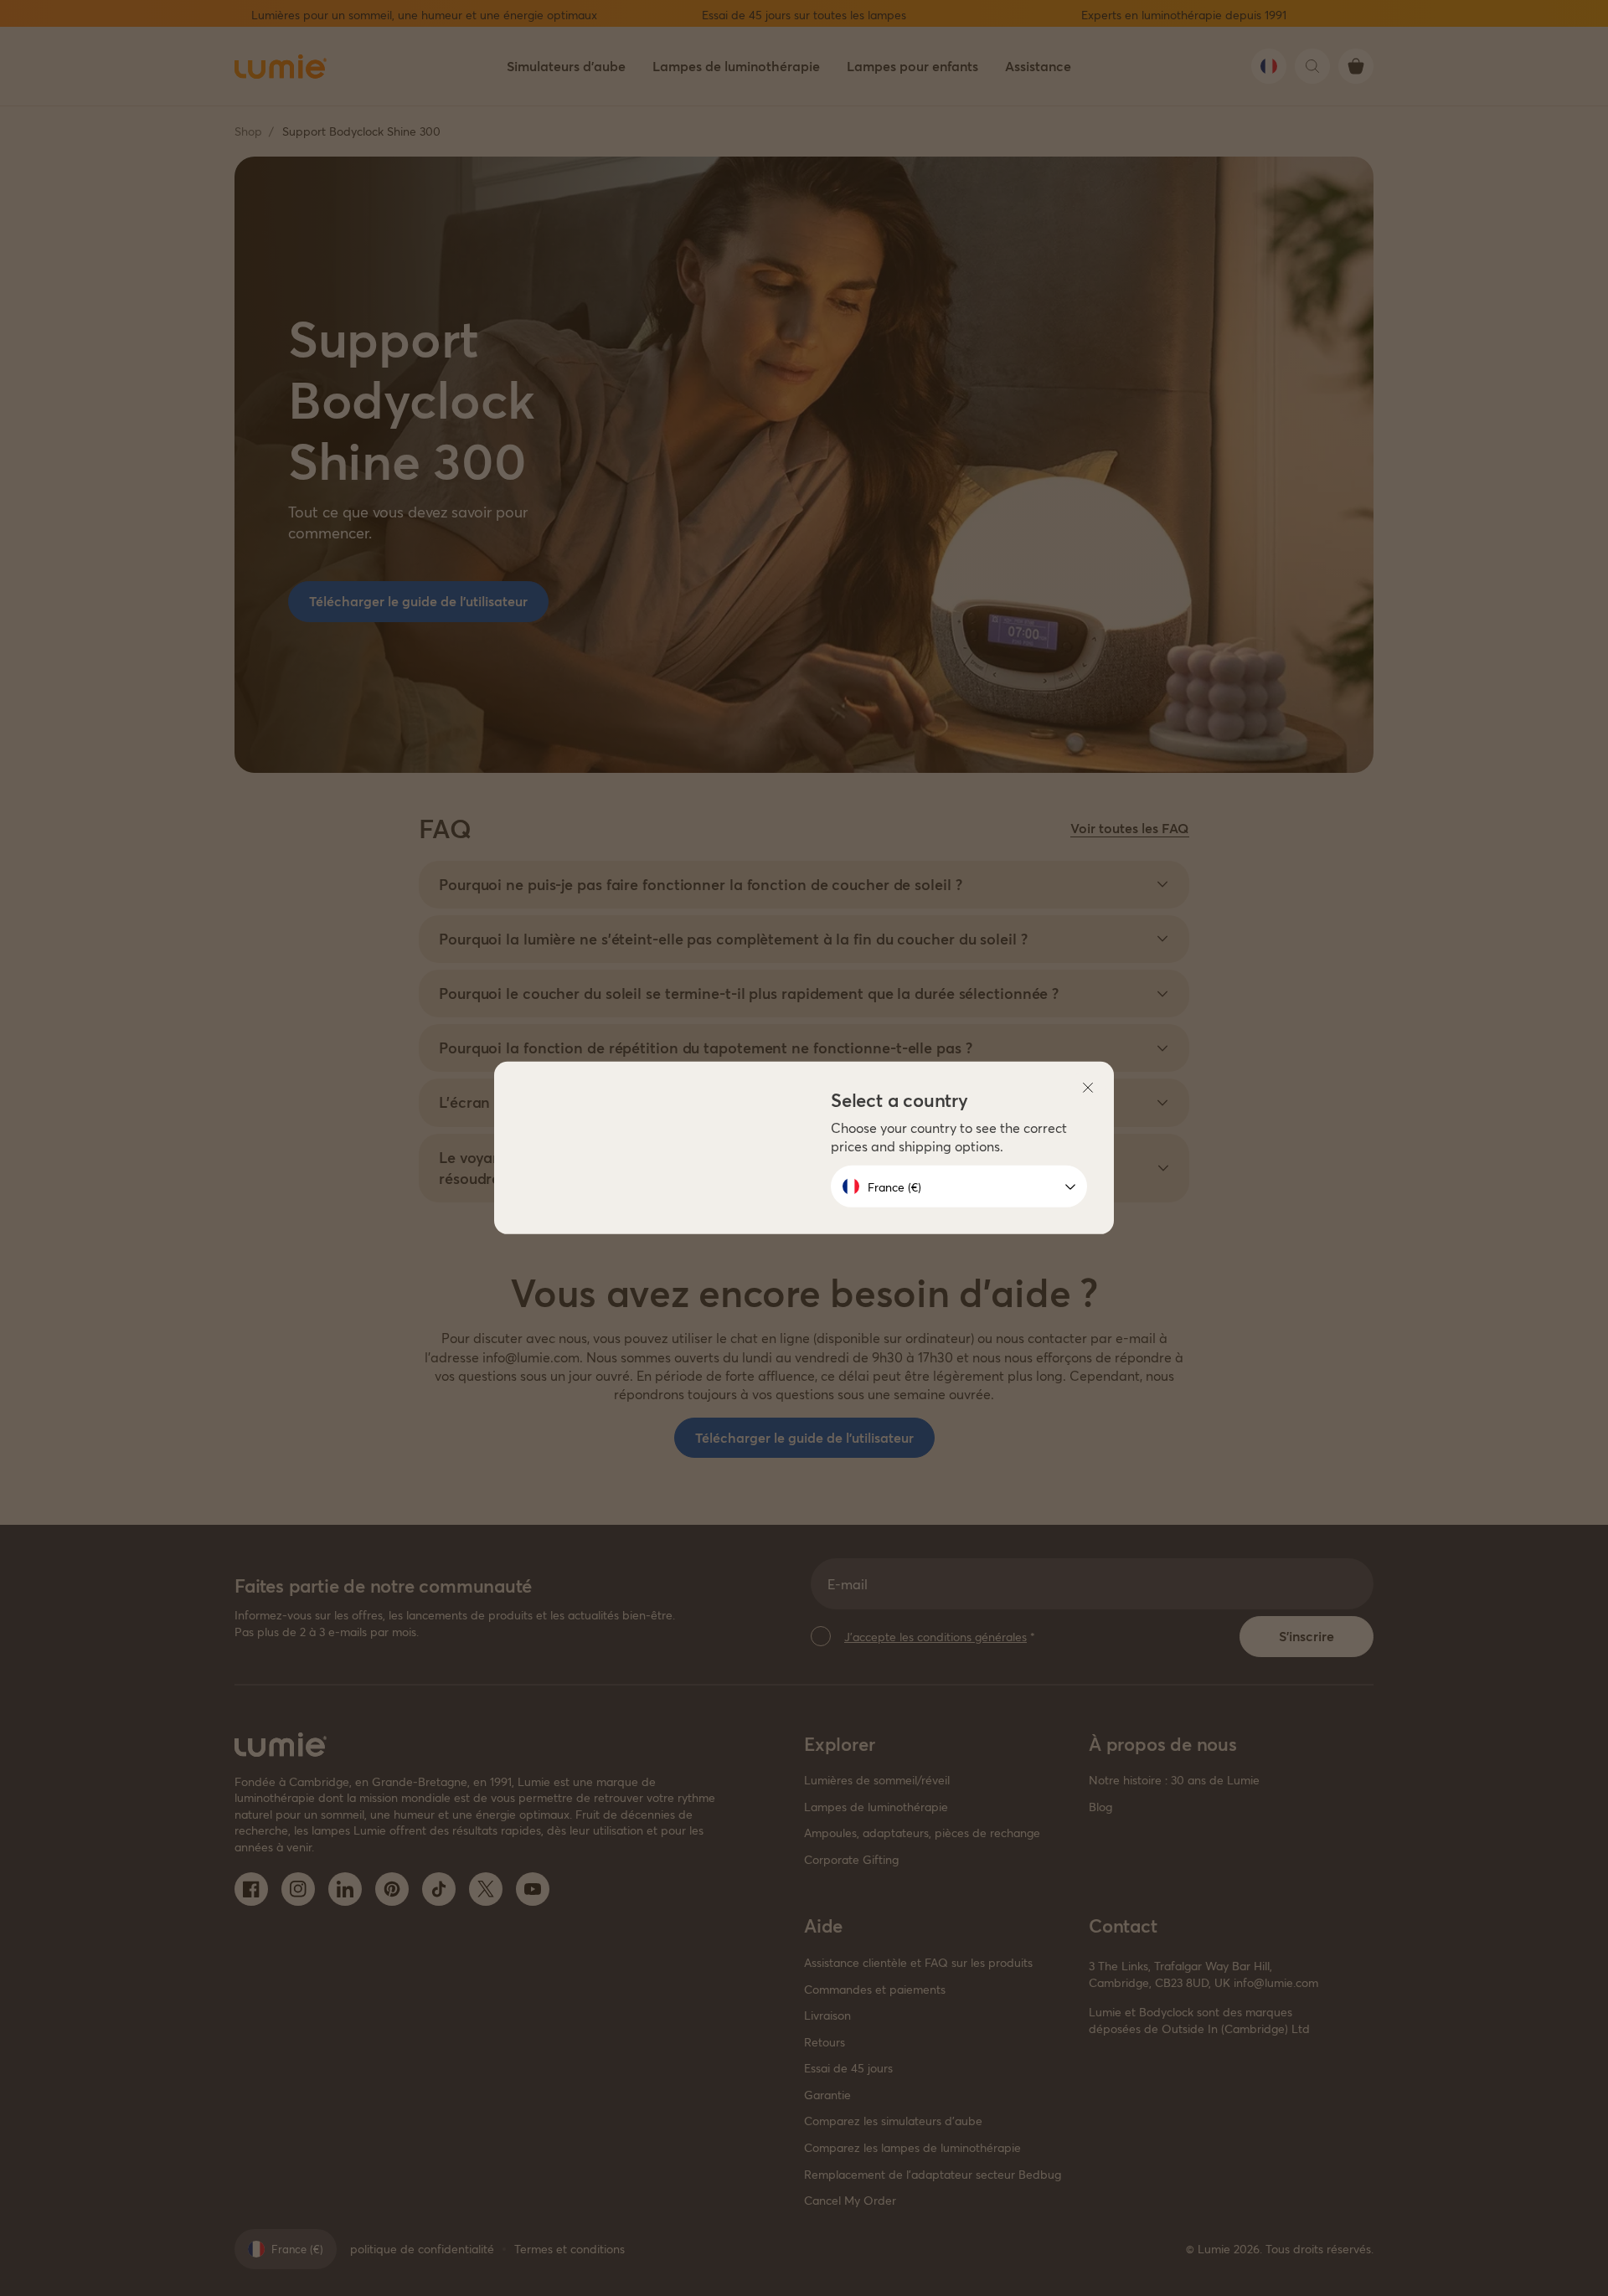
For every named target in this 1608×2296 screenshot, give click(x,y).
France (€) (894, 1187)
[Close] (1088, 1088)
